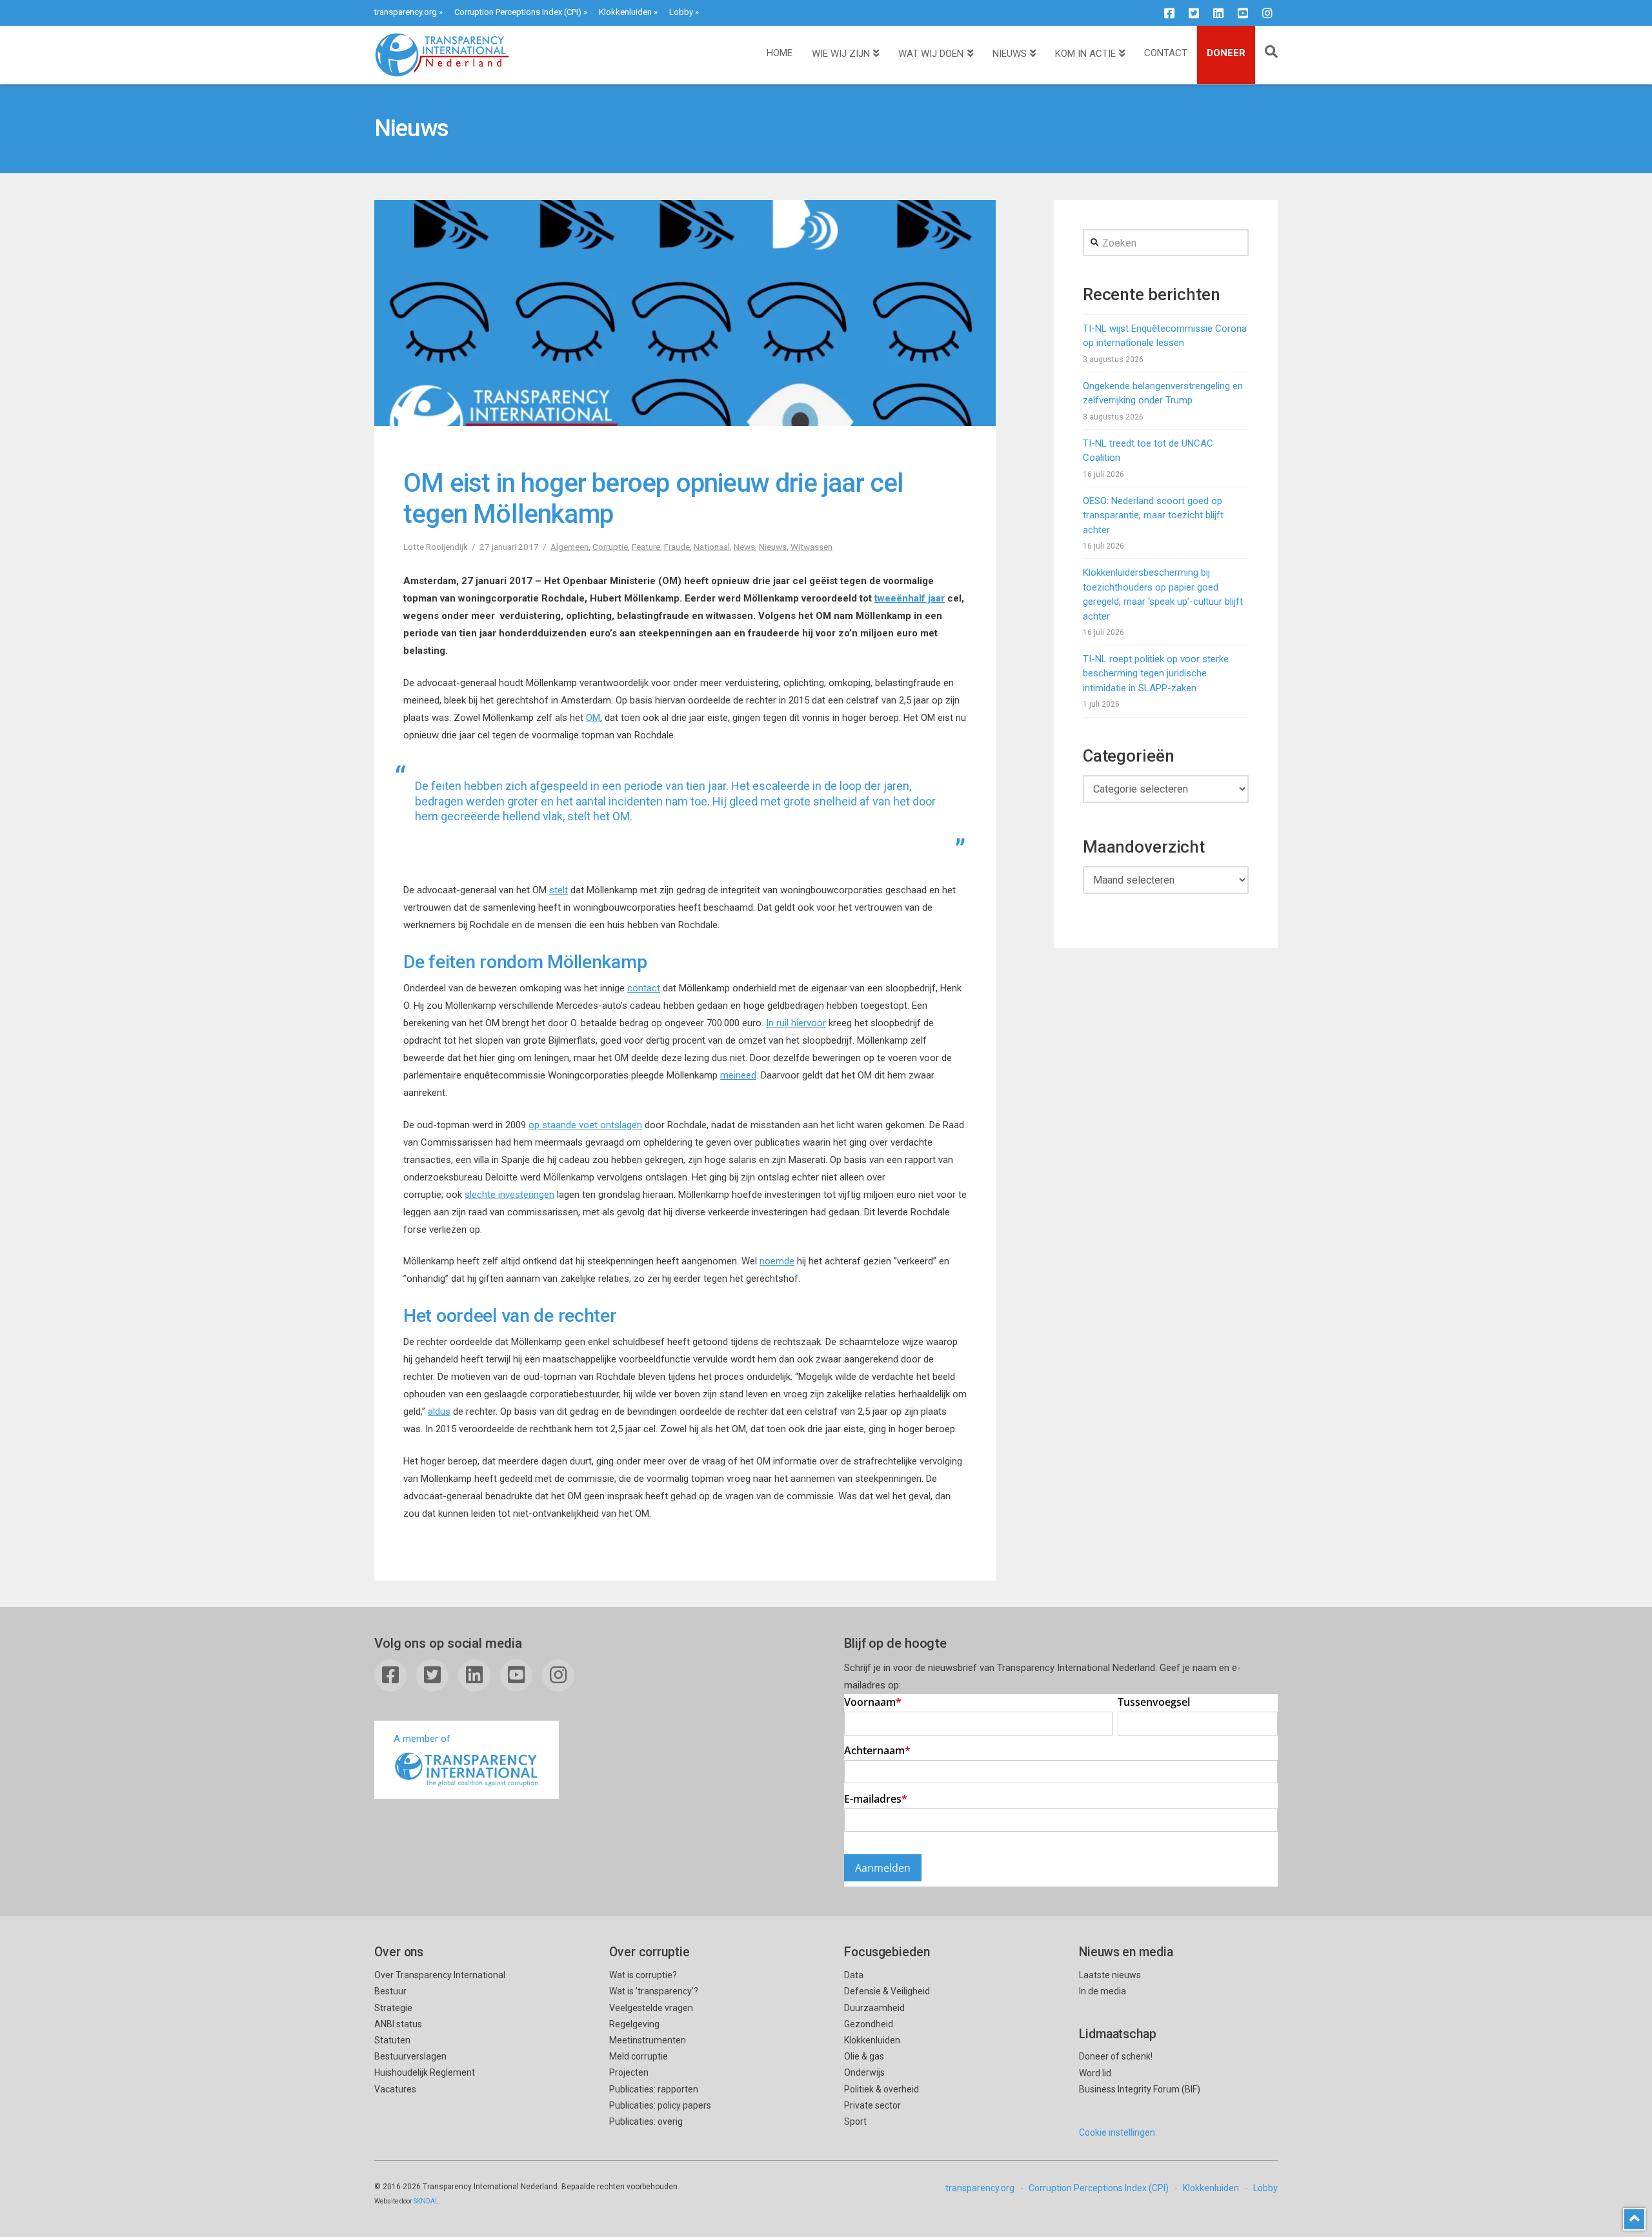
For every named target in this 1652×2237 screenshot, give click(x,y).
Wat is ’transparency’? (654, 1991)
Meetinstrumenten (648, 2040)
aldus (439, 1412)
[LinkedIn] (1218, 13)
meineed (738, 1075)
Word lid (1095, 2073)
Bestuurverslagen (410, 2056)
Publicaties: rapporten (654, 2089)
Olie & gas (864, 2056)
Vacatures (395, 2089)
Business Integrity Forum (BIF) (1140, 2089)
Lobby (681, 12)
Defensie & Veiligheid (887, 1991)
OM (593, 718)
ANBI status (398, 2024)
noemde (777, 1261)
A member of (422, 1739)
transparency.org (406, 12)
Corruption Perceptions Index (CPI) (518, 12)
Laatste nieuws (1110, 1975)
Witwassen (811, 547)
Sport (855, 2121)
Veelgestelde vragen (651, 2008)
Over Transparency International (440, 1975)
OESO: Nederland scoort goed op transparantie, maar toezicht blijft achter (1153, 515)
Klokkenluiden (625, 12)
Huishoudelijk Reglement (425, 2072)
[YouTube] (1243, 13)
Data (854, 1975)
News (744, 547)
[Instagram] (1267, 13)
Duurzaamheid (874, 2008)
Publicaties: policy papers (660, 2105)
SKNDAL (426, 2201)
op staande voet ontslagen (585, 1125)
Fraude (677, 547)
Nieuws (773, 547)
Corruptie (610, 547)
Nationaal (712, 547)
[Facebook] (1169, 13)
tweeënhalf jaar (910, 598)
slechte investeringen (509, 1195)
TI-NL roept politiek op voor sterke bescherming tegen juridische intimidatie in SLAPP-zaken (1156, 673)
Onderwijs (864, 2072)
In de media (1103, 1991)
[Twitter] (1194, 13)
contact (644, 988)
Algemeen (569, 547)
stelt (559, 890)
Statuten (392, 2040)
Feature (646, 547)
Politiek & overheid (881, 2089)
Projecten (629, 2072)
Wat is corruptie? (643, 1975)
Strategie (393, 2008)
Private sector (872, 2105)
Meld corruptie (639, 2056)
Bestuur (390, 1991)
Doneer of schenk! (1116, 2056)
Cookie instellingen (1117, 2132)
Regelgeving (634, 2024)
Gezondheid (869, 2024)
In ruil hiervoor (796, 1023)
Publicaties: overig (646, 2121)
